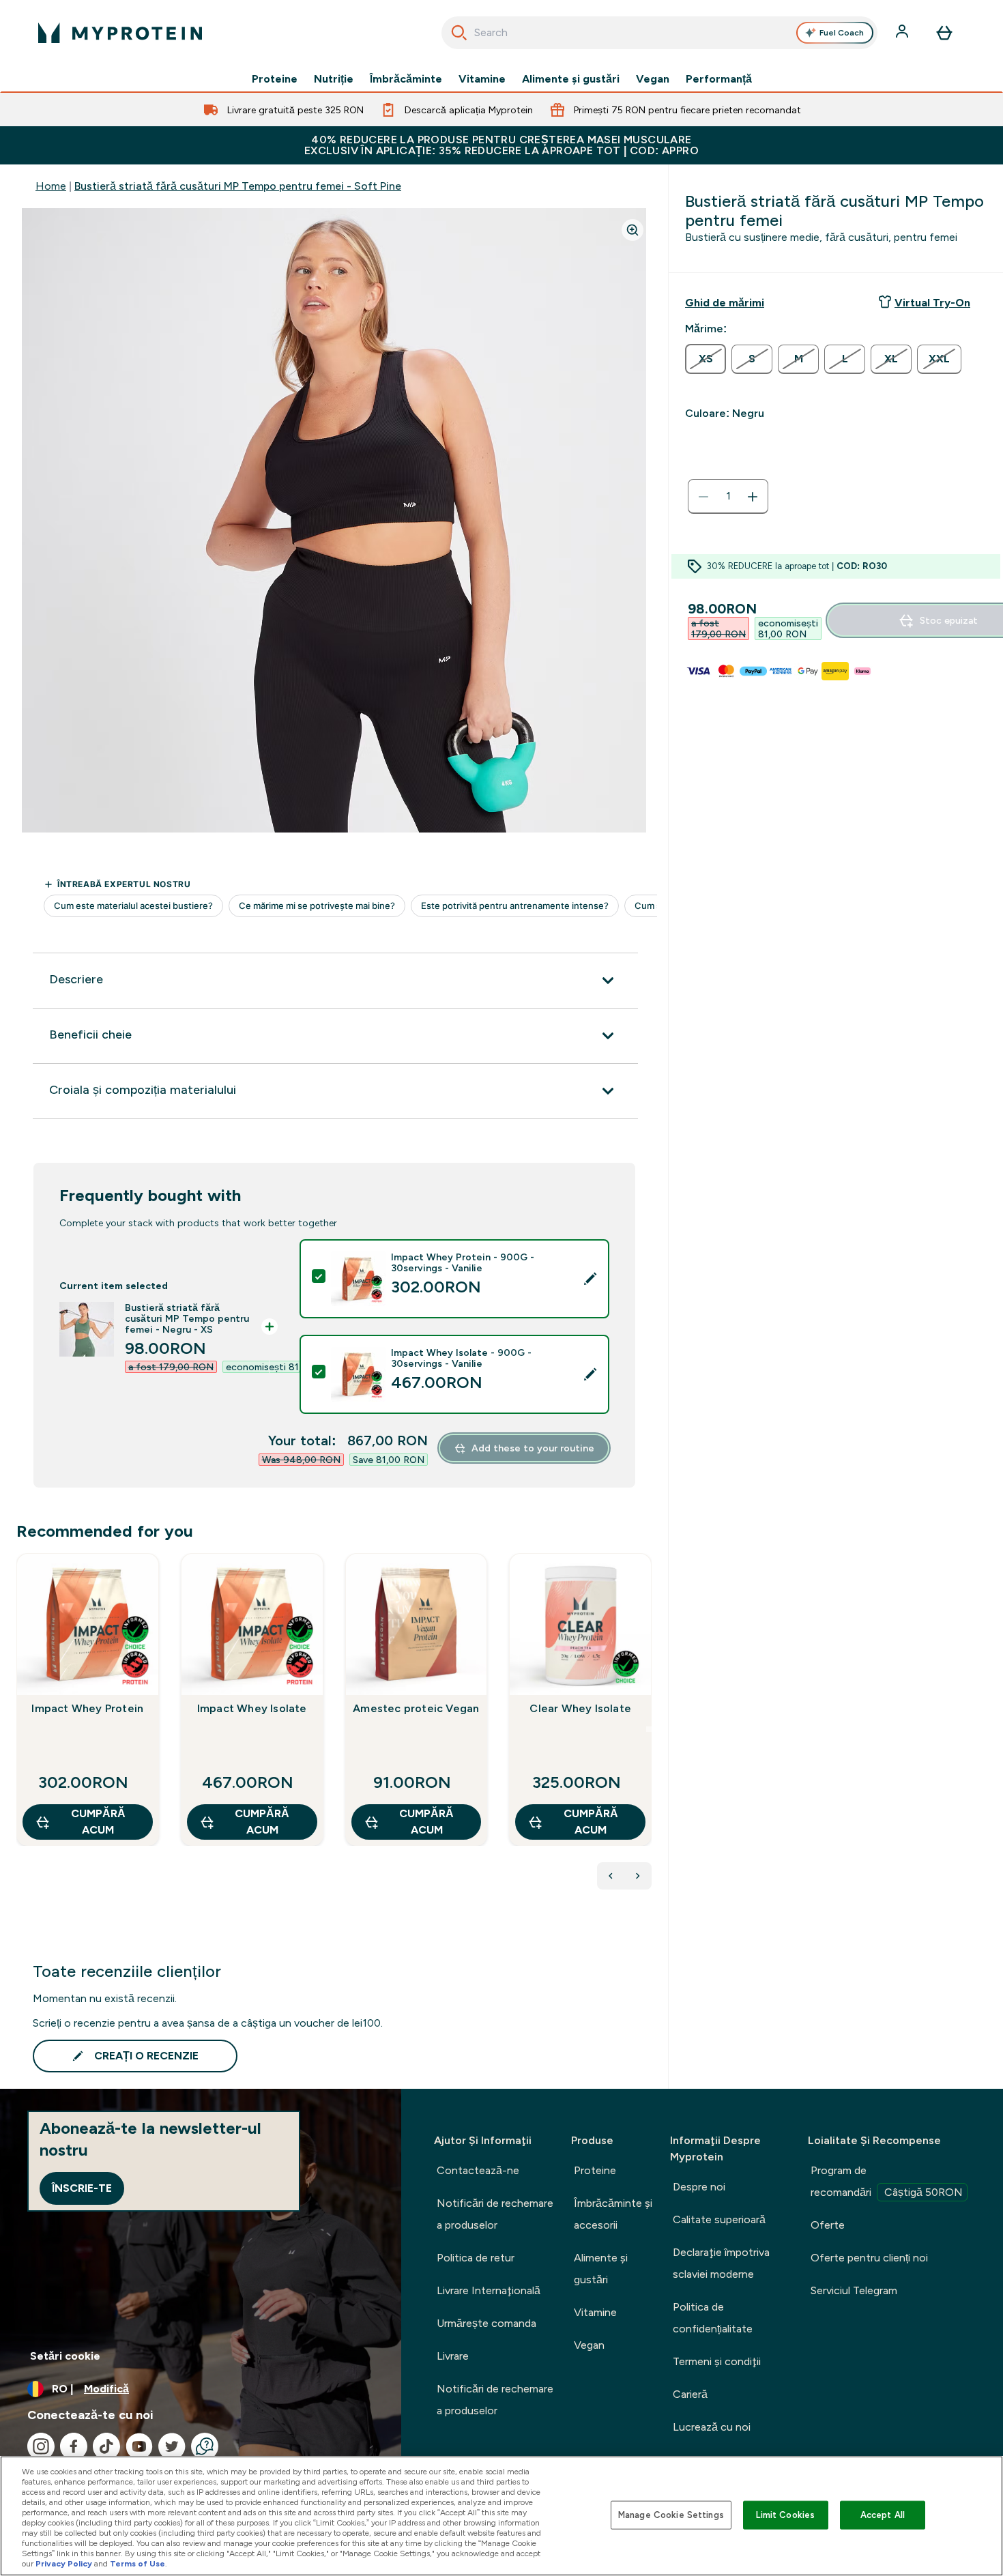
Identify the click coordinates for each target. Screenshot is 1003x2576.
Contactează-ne (478, 2170)
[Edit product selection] (590, 1279)
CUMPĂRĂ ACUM (98, 1822)
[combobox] (659, 33)
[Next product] (638, 1876)
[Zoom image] (633, 230)
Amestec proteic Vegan (416, 1708)
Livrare (453, 2356)
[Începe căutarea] (459, 33)
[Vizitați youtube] (139, 2446)
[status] (728, 497)
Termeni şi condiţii (717, 2361)
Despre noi (699, 2187)
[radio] (706, 359)
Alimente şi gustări (571, 79)
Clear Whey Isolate (580, 1708)
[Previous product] (611, 1876)
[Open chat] (205, 2446)
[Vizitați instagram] (41, 2446)
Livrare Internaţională (489, 2290)
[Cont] (903, 33)
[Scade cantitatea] (703, 497)
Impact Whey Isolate (252, 1708)
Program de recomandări (887, 2181)
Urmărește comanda (486, 2323)
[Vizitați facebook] (74, 2446)
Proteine (275, 79)
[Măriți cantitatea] (753, 497)
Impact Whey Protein (87, 1708)
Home (51, 186)
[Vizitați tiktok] (106, 2446)
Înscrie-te (82, 2188)
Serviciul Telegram (854, 2290)
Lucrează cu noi (712, 2427)
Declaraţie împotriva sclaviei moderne (721, 2263)
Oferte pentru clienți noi (869, 2258)
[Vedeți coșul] (944, 33)
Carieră (690, 2394)
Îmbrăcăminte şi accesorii (613, 2214)
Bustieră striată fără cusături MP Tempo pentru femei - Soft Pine (238, 186)
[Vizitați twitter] (172, 2446)
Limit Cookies (785, 2515)
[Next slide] (649, 1729)
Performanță (719, 79)
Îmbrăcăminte (406, 79)
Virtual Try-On (932, 303)
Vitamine (482, 79)
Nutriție (334, 79)
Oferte (828, 2225)
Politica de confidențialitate (713, 2318)
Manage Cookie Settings (671, 2515)
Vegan (653, 79)
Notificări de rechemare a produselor (495, 2214)
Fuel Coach (842, 33)
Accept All (883, 2515)
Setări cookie (65, 2356)
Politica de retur (476, 2258)
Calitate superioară (719, 2219)
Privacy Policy (64, 2564)
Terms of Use (137, 2564)
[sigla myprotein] (120, 33)
